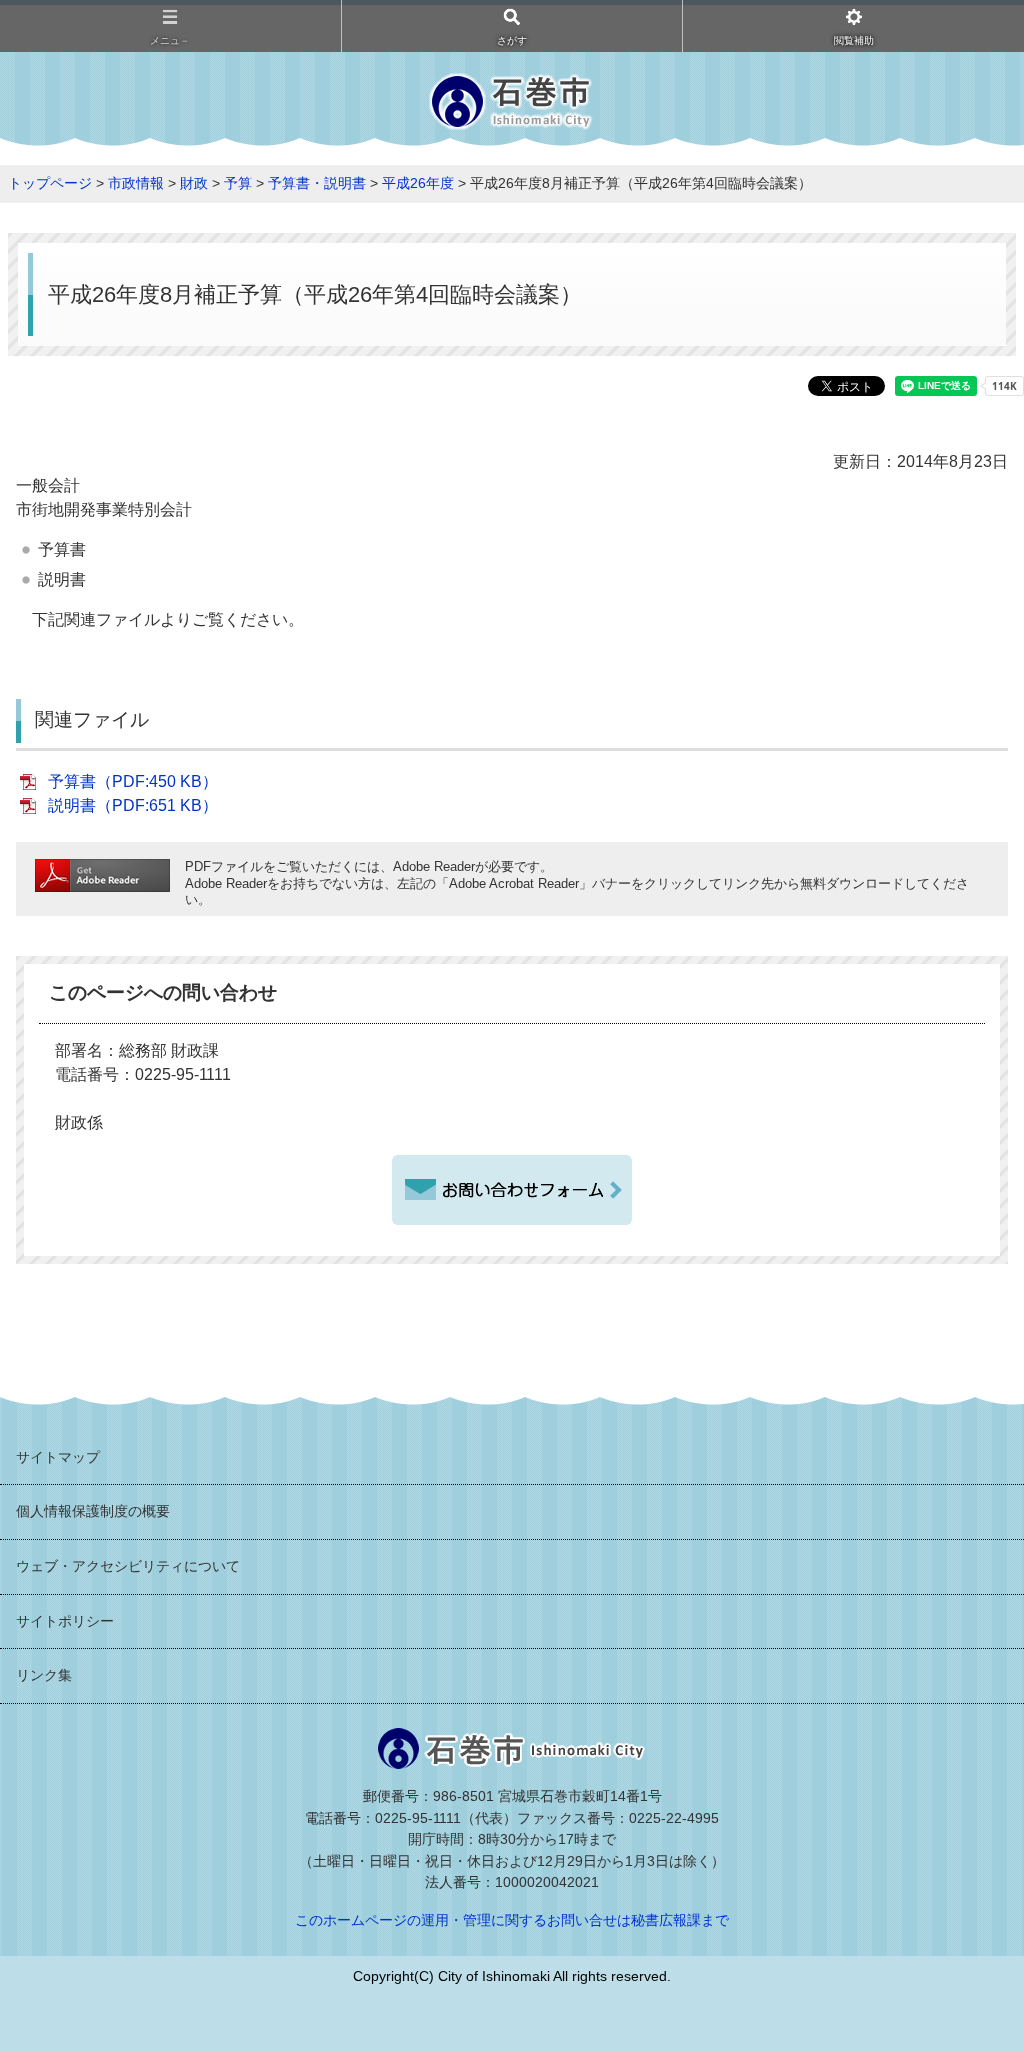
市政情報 (136, 183)
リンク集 (44, 1675)
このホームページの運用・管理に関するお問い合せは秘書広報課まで (512, 1920)
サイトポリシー (65, 1621)
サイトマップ (58, 1457)
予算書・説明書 (317, 183)
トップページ (50, 183)
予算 (238, 183)
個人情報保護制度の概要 (93, 1511)
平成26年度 (418, 183)
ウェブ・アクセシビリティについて (128, 1566)
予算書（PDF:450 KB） (133, 781)
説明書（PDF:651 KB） (133, 805)
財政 (194, 183)
